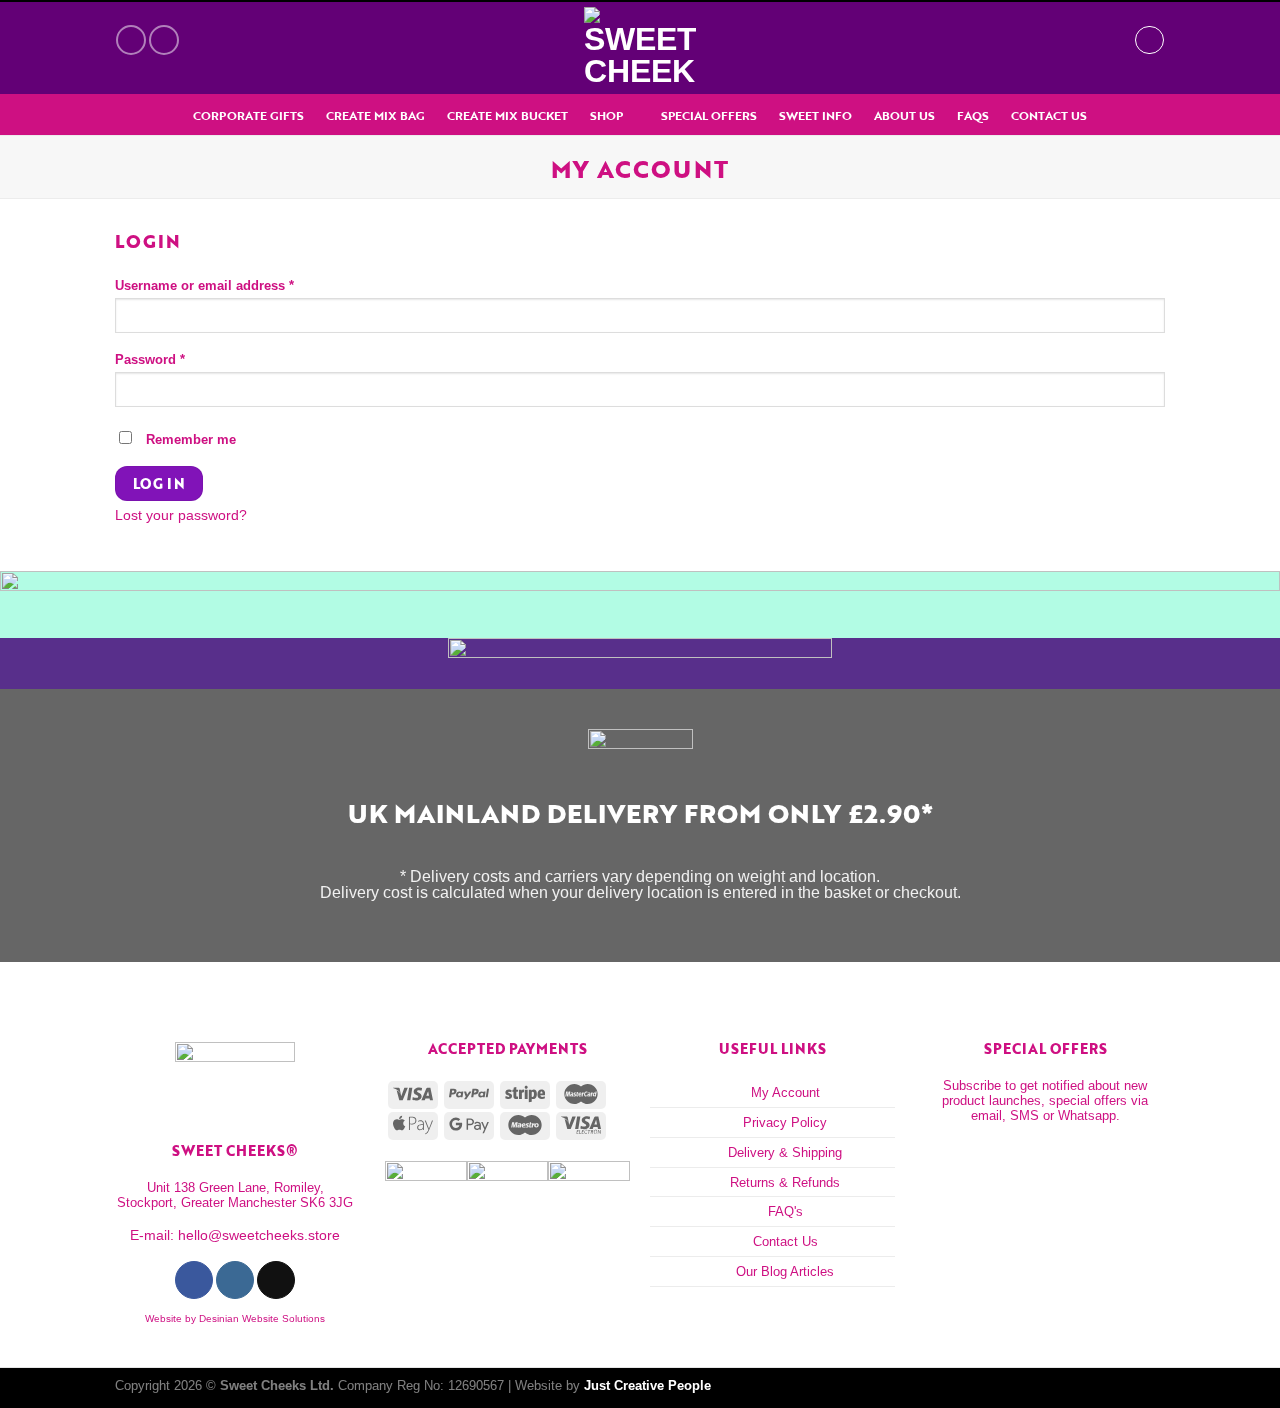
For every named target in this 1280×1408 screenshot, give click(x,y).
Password (150, 360)
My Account (785, 1092)
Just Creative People (647, 1385)
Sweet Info (815, 115)
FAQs (973, 115)
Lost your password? (181, 515)
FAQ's (785, 1211)
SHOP (606, 115)
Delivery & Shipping (785, 1152)
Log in (159, 483)
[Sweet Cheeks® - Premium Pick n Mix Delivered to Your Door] (640, 48)
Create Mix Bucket (507, 115)
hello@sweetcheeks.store (259, 1235)
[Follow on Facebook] (131, 40)
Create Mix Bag (375, 115)
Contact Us (1049, 115)
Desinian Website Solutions (262, 1318)
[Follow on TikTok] (275, 1280)
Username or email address (204, 286)
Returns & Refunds (785, 1182)
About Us (904, 115)
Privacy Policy (785, 1122)
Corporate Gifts (248, 115)
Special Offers (709, 115)
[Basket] (1109, 40)
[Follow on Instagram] (164, 40)
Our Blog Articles (785, 1271)
